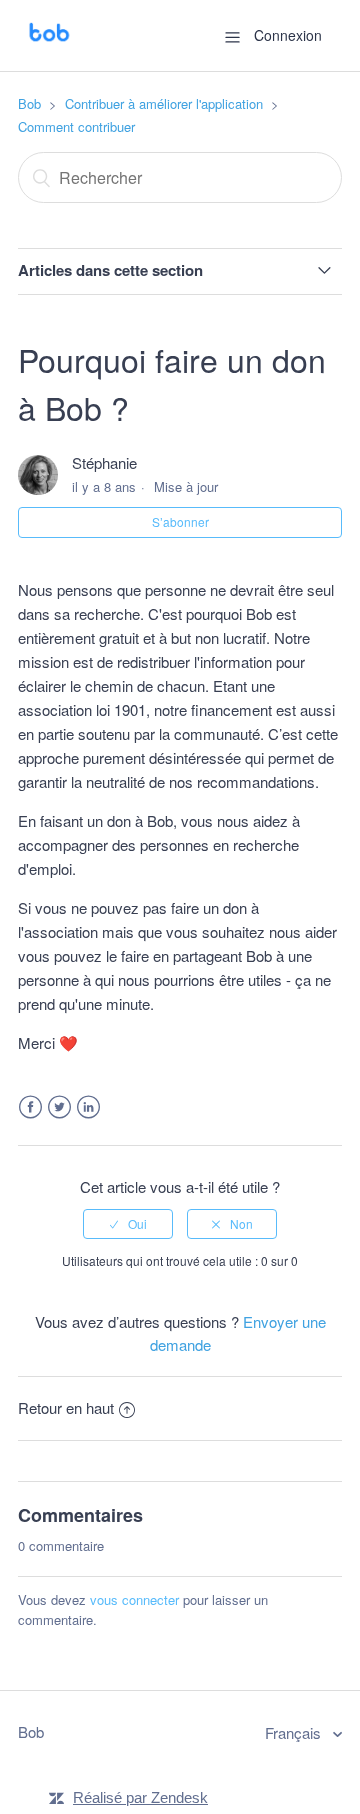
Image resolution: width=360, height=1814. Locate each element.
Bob (29, 103)
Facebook (30, 1107)
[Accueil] (49, 44)
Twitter (59, 1107)
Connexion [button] (288, 35)
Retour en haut (66, 1407)
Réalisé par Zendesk (140, 1797)
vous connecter (134, 1599)
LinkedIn (88, 1107)
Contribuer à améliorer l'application (164, 103)
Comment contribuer (76, 126)
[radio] (128, 1224)
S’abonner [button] (180, 521)
